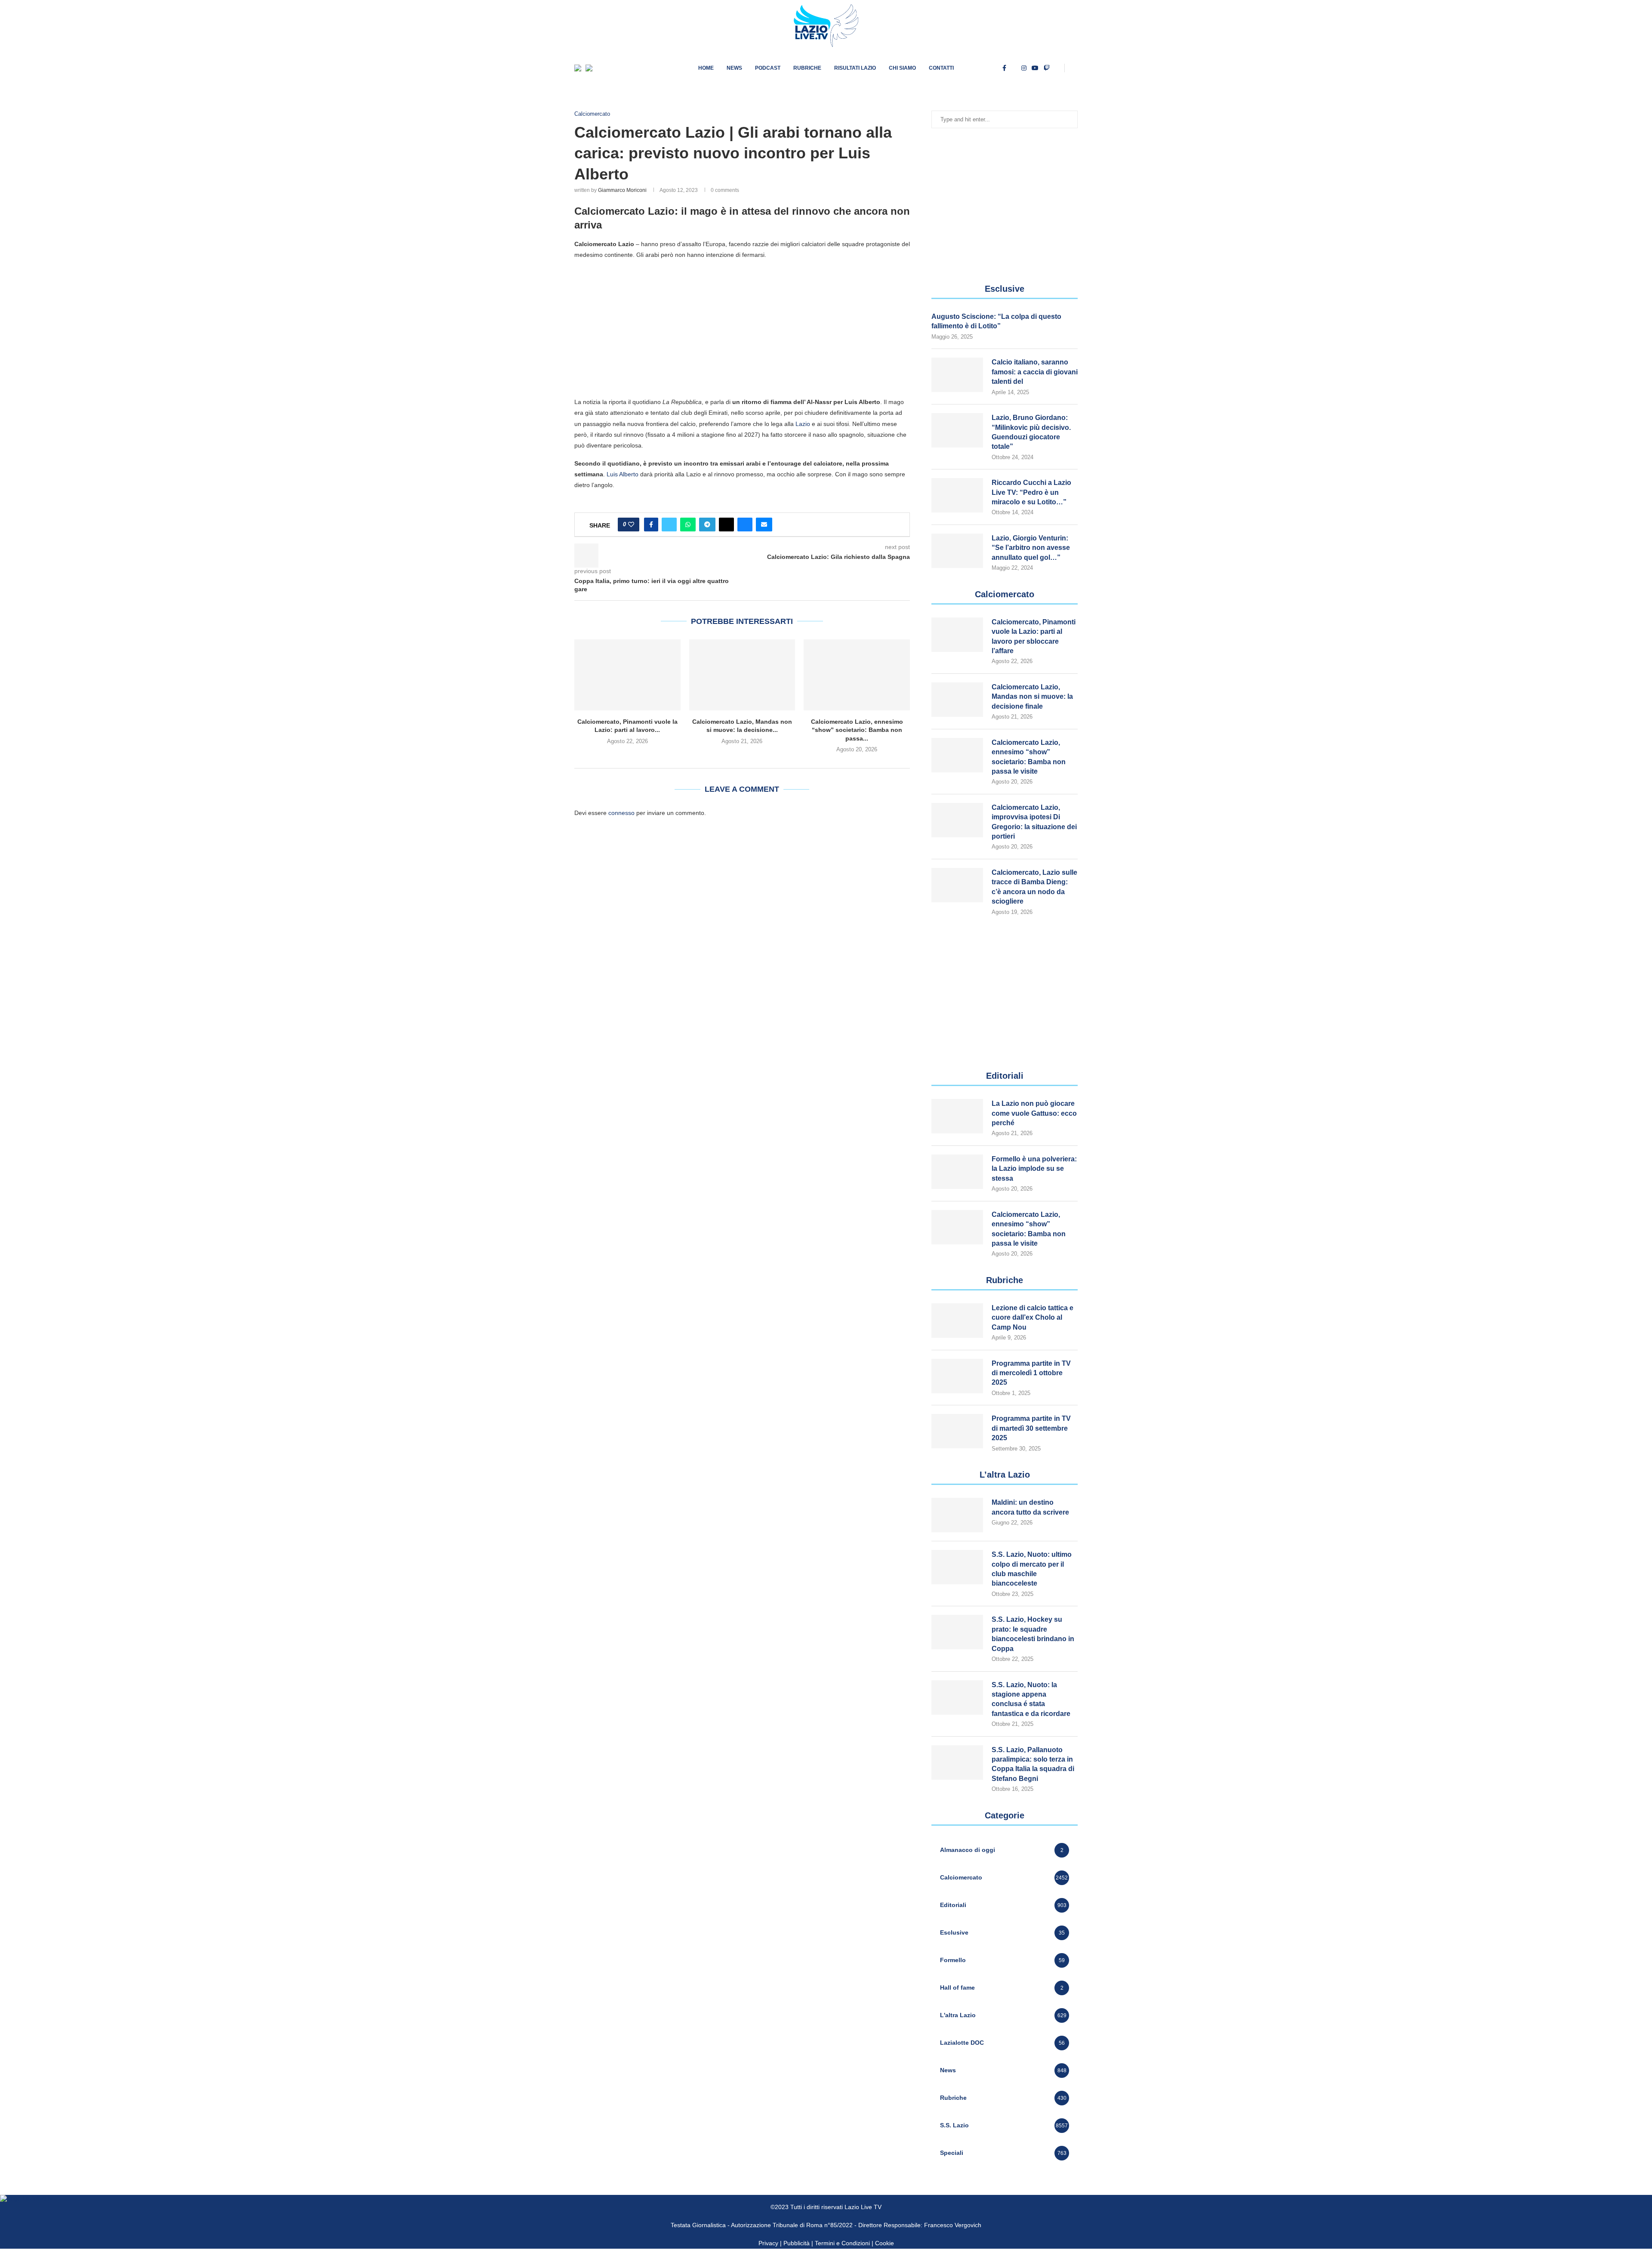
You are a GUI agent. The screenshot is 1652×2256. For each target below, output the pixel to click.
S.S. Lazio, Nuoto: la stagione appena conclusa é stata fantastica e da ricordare (1031, 1699)
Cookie (885, 2243)
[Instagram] (1024, 68)
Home (706, 68)
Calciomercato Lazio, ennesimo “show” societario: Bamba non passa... (857, 730)
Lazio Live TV (863, 2207)
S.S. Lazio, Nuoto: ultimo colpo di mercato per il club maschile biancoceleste (1032, 1569)
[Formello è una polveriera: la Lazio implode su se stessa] (957, 1172)
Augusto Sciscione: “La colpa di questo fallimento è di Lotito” (996, 321)
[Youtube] (1035, 68)
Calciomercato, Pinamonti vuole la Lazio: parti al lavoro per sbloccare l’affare (1034, 636)
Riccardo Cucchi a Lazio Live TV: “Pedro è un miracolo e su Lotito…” (1031, 492)
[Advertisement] (742, 328)
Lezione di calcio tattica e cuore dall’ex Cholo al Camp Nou (1032, 1318)
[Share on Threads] (726, 525)
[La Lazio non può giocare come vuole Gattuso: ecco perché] (957, 1116)
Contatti (941, 68)
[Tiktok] (1057, 68)
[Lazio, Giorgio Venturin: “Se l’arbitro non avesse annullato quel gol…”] (957, 551)
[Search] (1073, 68)
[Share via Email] (764, 525)
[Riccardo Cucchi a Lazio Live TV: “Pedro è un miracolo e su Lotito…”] (957, 495)
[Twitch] (1047, 68)
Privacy (768, 2243)
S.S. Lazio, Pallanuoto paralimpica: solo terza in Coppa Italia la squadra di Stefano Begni (1033, 1764)
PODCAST (768, 68)
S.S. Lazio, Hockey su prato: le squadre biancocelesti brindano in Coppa (1033, 1634)
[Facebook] (1004, 68)
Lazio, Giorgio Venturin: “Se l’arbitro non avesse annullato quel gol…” (1031, 548)
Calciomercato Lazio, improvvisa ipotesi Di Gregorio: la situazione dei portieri (1034, 822)
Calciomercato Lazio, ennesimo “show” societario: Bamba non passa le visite (1029, 757)
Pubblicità (797, 2243)
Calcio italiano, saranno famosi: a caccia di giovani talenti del (1035, 372)
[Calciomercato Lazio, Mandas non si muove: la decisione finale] (742, 675)
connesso (621, 813)
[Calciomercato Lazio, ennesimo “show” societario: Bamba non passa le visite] (857, 675)
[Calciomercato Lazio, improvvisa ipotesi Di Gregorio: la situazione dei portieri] (957, 820)
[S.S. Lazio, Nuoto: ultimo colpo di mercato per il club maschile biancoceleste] (957, 1567)
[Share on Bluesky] (745, 525)
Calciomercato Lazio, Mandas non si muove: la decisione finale (1032, 697)
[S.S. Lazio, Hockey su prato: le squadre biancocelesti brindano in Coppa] (957, 1632)
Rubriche (807, 68)
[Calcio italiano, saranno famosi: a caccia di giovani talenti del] (957, 375)
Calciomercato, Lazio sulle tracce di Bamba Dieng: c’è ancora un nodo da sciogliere (1034, 887)
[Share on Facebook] (651, 525)
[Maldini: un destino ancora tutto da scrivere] (957, 1515)
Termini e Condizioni (843, 2243)
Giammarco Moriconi (622, 190)
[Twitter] (1014, 68)
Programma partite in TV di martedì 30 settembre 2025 (1031, 1428)
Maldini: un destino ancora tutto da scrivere (1030, 1507)
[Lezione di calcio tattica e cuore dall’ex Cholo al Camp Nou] (957, 1321)
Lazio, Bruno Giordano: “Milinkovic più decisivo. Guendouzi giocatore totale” (1031, 432)
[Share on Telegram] (707, 525)
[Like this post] (631, 525)
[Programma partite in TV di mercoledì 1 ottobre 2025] (957, 1376)
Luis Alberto (623, 474)
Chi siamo (902, 68)
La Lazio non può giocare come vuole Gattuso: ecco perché (1034, 1113)
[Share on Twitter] (669, 525)
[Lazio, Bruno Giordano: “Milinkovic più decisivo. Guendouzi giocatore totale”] (957, 430)
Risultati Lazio (855, 68)
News (734, 68)
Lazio (803, 424)
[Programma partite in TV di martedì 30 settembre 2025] (957, 1431)
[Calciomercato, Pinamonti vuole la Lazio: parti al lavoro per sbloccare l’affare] (627, 675)
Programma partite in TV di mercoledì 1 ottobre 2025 (1031, 1373)
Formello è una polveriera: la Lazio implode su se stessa (1034, 1169)
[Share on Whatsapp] (688, 525)
